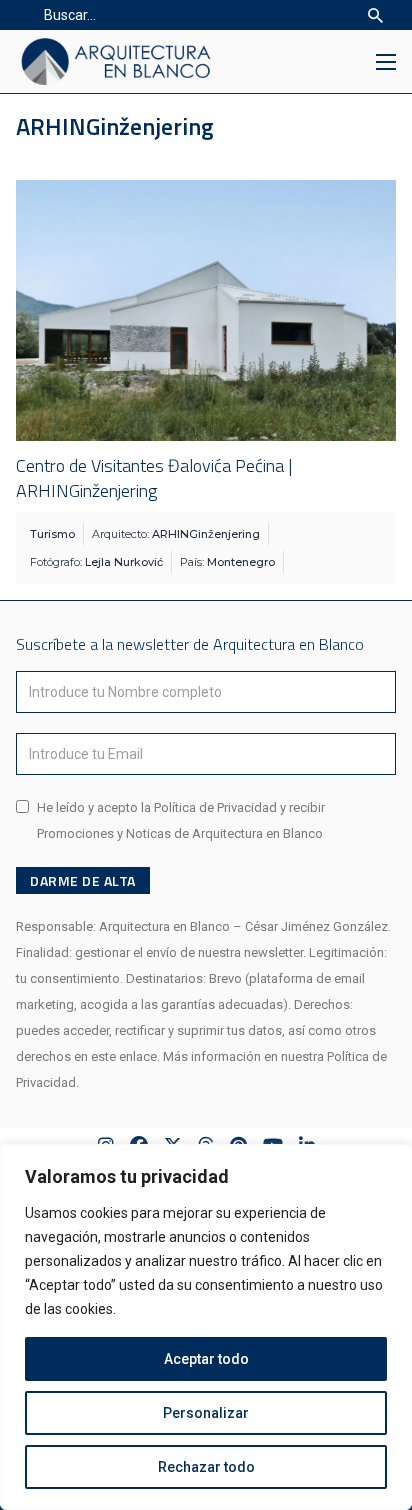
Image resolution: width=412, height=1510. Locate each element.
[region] (206, 1327)
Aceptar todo (206, 1359)
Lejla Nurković (124, 562)
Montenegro (241, 562)
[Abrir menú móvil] (386, 62)
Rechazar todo (206, 1467)
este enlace (124, 1056)
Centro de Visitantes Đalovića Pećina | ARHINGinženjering (154, 478)
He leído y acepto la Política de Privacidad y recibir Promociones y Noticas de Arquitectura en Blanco (181, 820)
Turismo (52, 534)
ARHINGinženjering (206, 534)
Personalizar (206, 1413)
